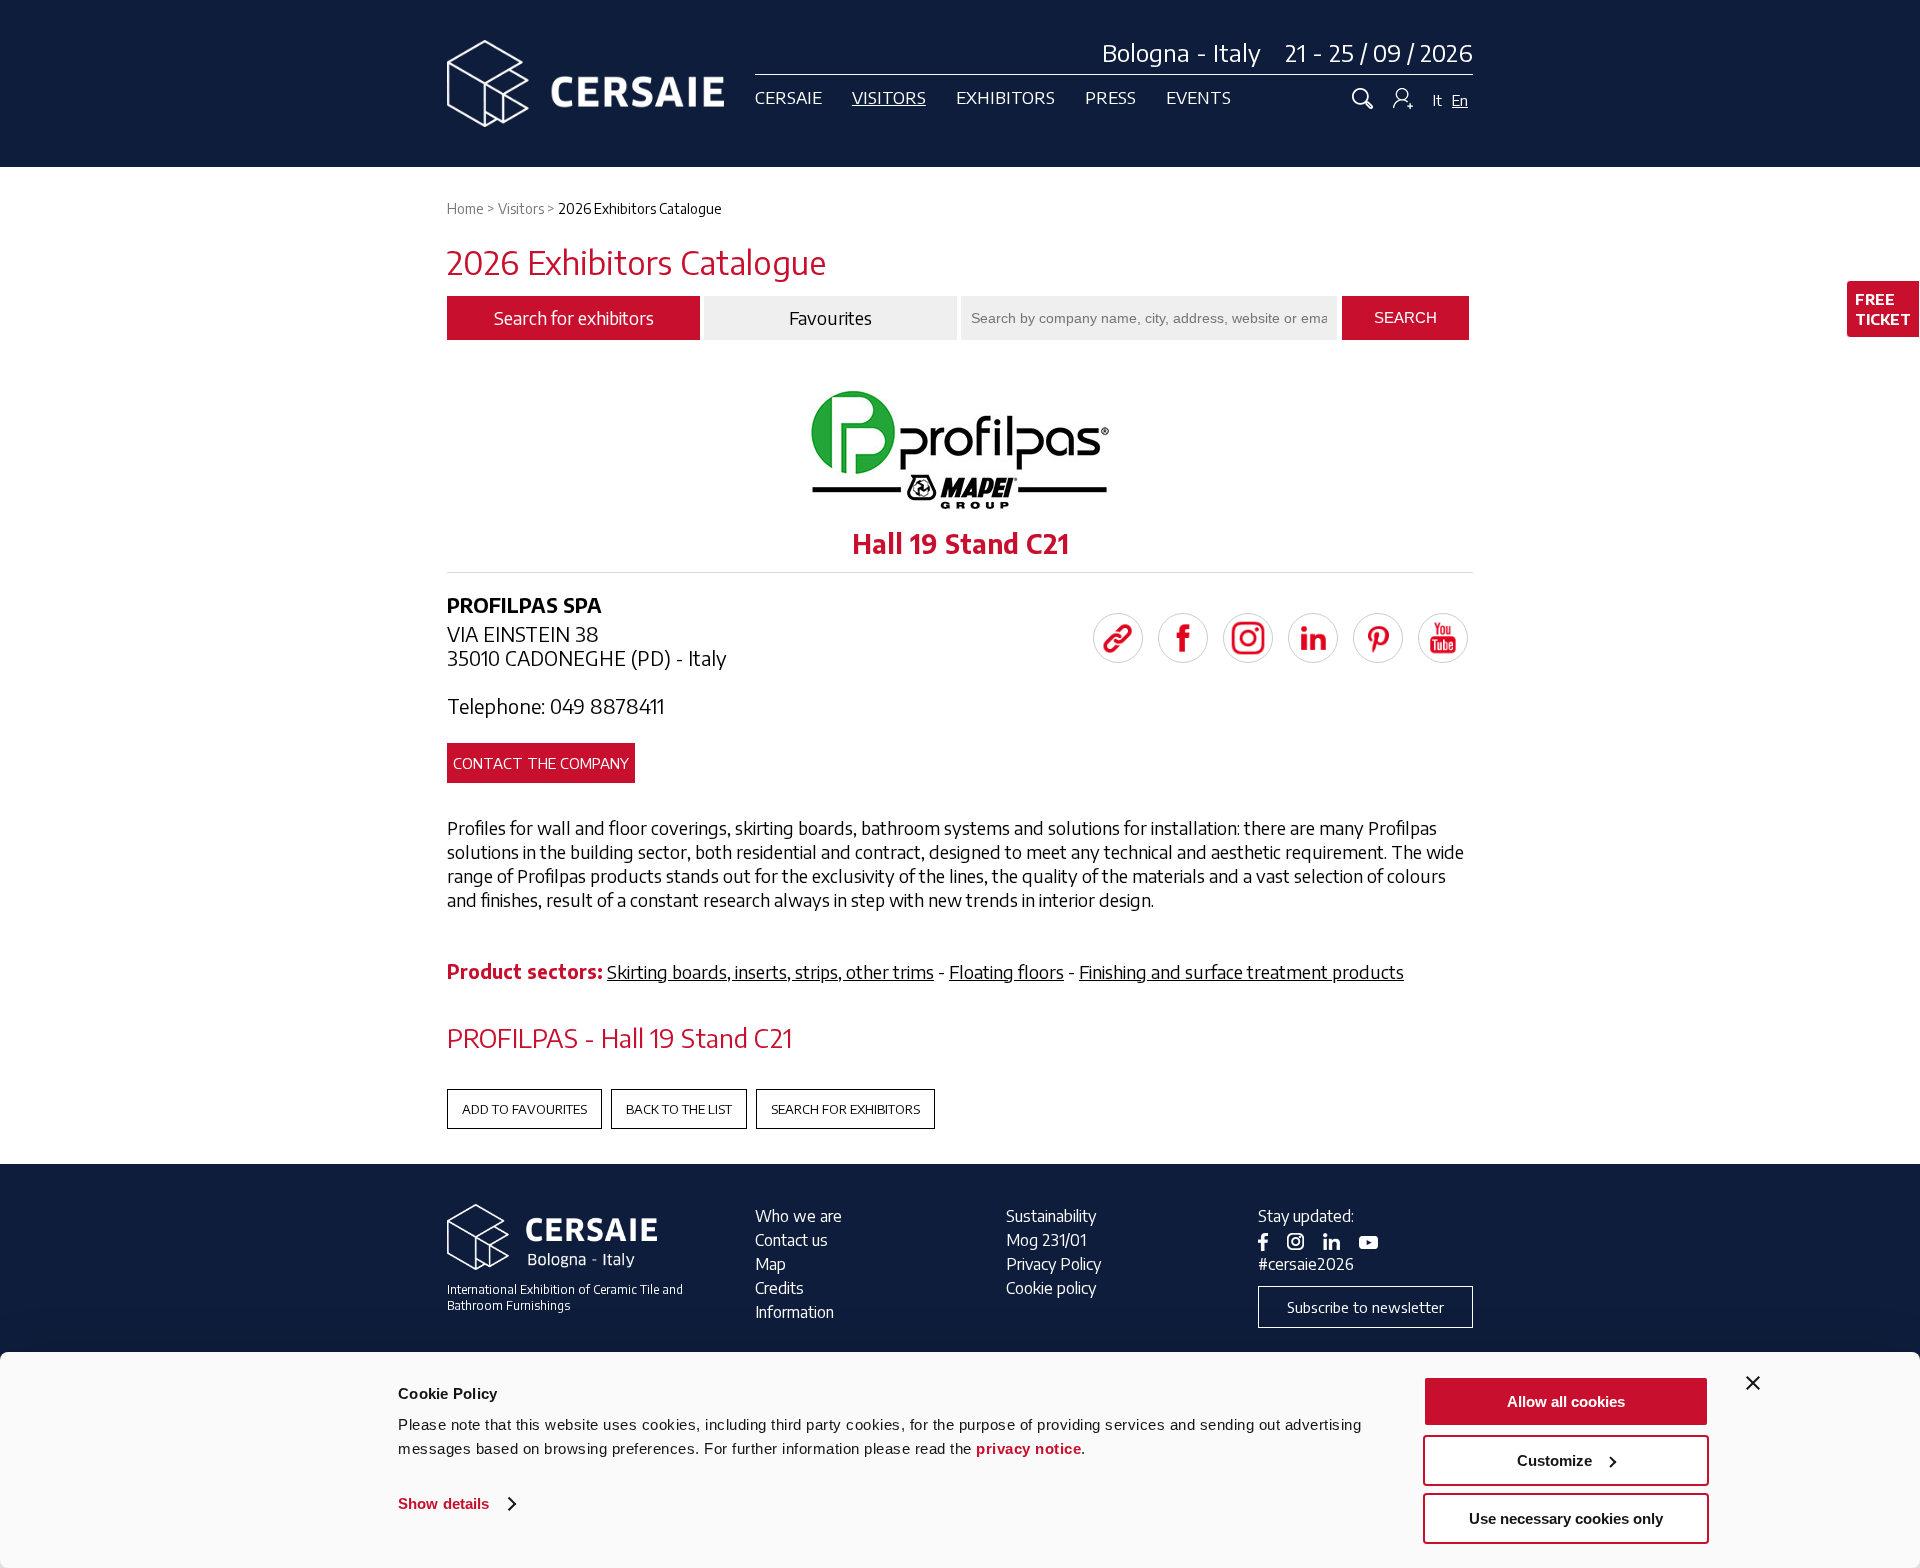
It (1437, 100)
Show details (443, 1503)
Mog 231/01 (1046, 1240)
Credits (779, 1288)
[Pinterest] (1378, 638)
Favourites (830, 318)
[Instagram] (1248, 638)
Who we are (798, 1216)
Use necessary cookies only (1566, 1518)
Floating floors (1006, 971)
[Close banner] (1753, 1383)
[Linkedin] (1313, 638)
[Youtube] (1443, 638)
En (1460, 100)
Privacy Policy (1053, 1264)
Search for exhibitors (845, 1109)
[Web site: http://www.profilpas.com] (1118, 638)
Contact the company (541, 763)
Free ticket (1883, 309)
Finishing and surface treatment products (1241, 971)
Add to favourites (524, 1109)
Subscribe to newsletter (1365, 1307)
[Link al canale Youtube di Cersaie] (1376, 1240)
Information (794, 1312)
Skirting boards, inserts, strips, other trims (770, 971)
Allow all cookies (1566, 1401)
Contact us (791, 1240)
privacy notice (1028, 1448)
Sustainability (1051, 1216)
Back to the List (679, 1109)
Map (770, 1264)
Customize (1554, 1460)
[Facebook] (1183, 638)
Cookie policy (1051, 1288)
